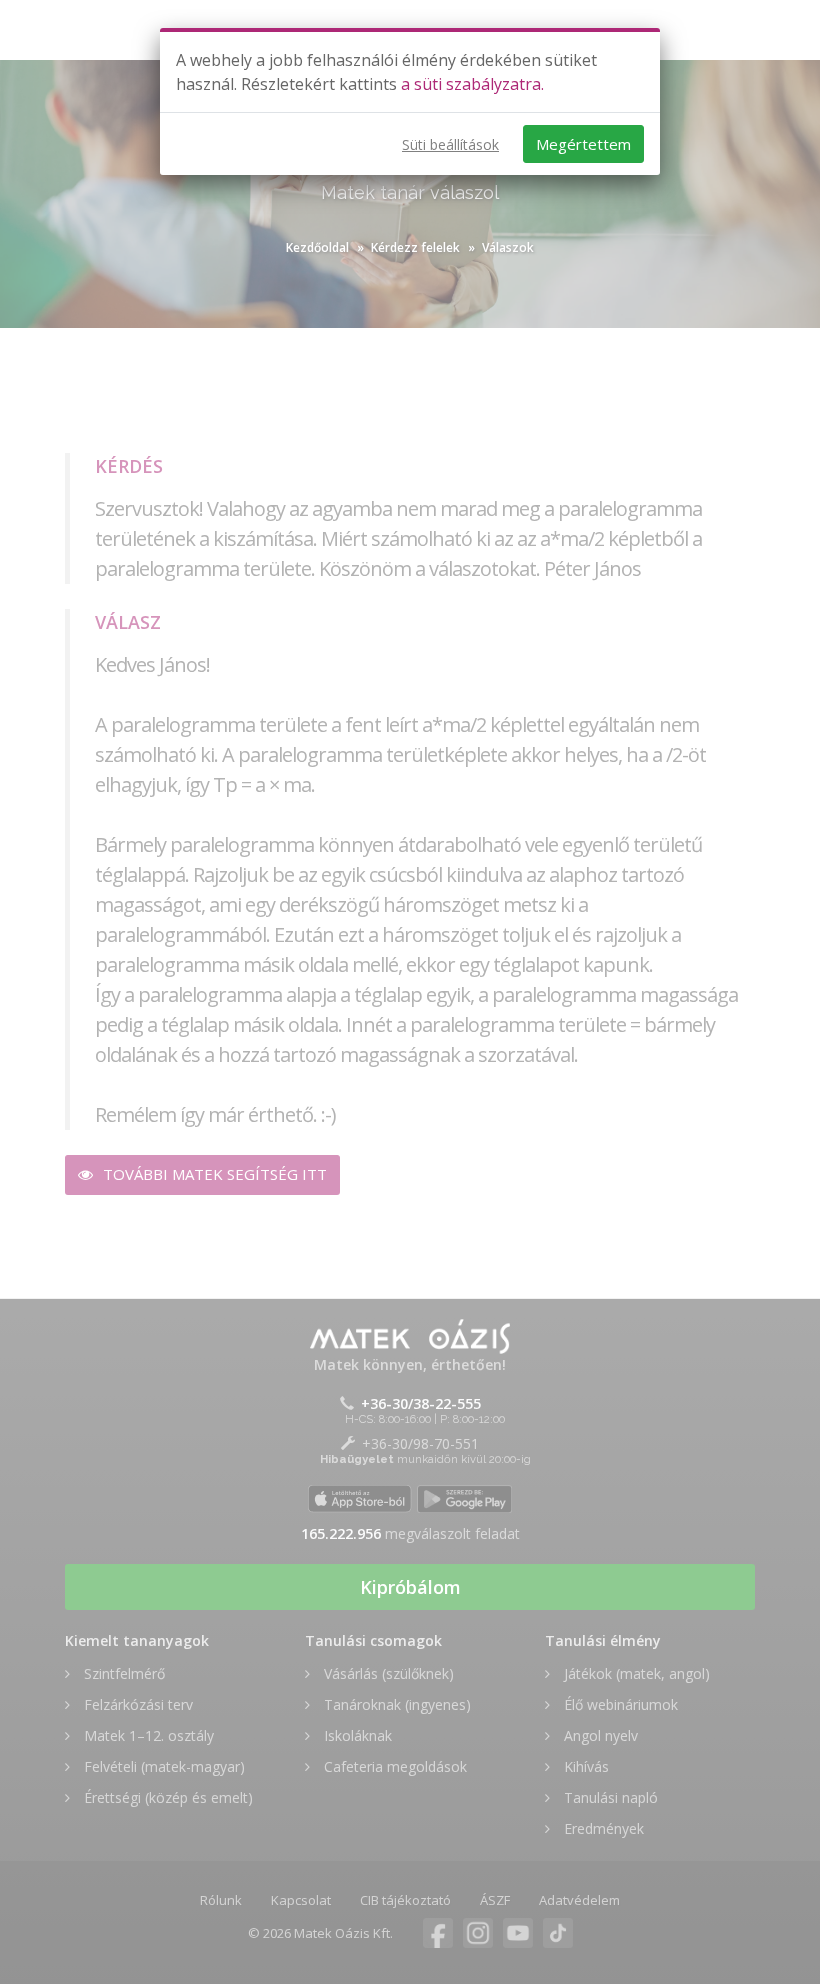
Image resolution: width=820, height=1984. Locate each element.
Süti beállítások (450, 144)
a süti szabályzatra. (472, 84)
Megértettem (583, 144)
